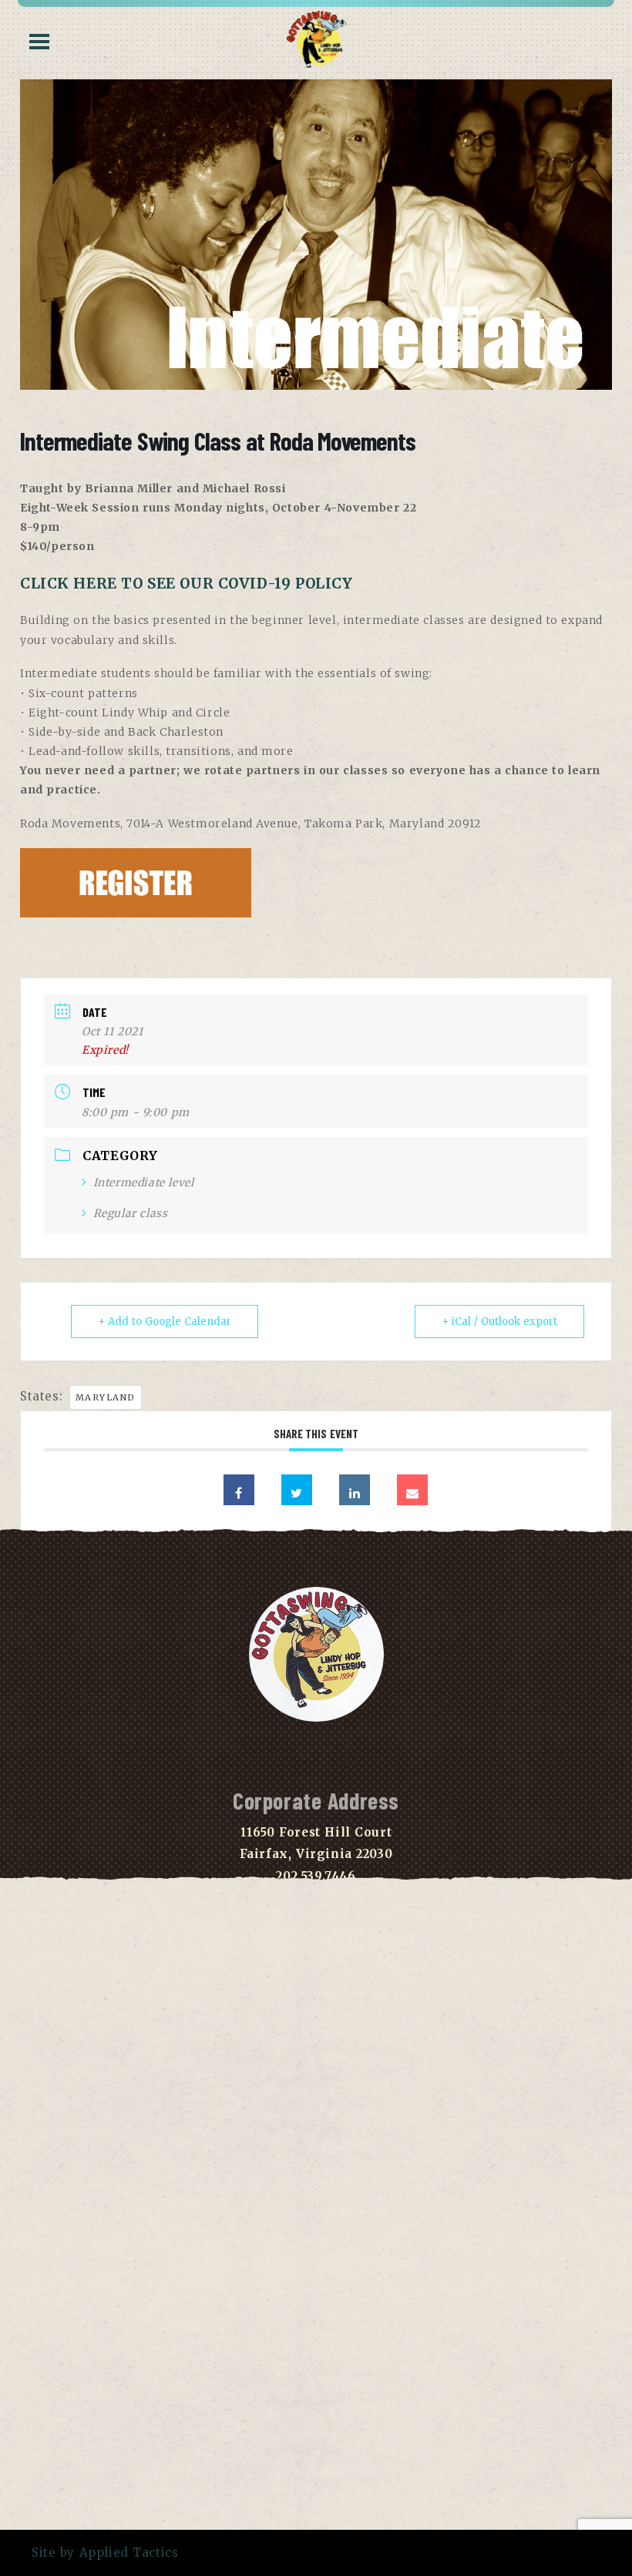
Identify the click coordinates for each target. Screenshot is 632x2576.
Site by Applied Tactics (105, 2553)
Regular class (130, 1213)
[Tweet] (297, 1490)
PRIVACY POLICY (316, 2120)
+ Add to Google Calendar (165, 1322)
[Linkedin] (355, 1490)
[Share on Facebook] (239, 1490)
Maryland (106, 1397)
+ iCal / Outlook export (499, 1322)
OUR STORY (316, 2099)
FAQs (316, 2076)
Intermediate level (143, 1182)
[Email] (412, 1490)
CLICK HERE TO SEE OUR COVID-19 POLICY (187, 584)
